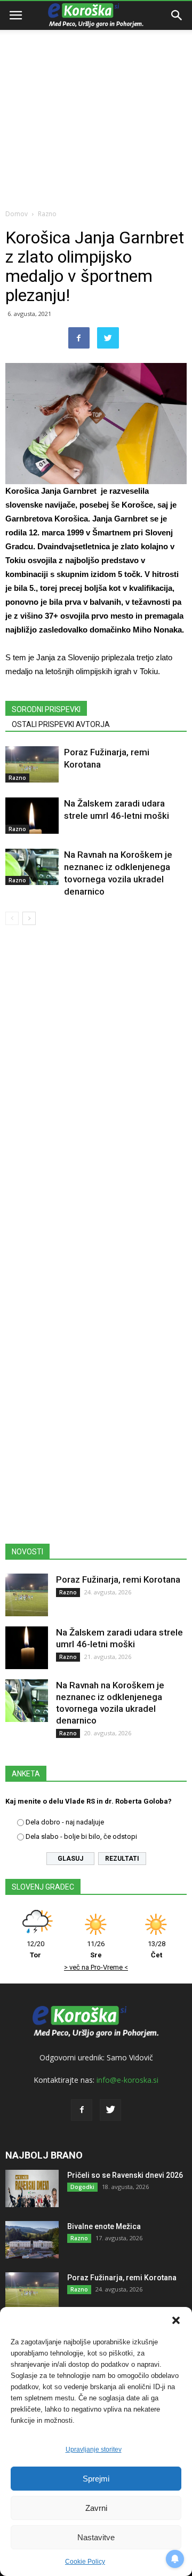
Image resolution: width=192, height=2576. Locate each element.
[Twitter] (110, 2110)
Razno (47, 214)
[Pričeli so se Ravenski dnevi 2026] (32, 2188)
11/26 (96, 1949)
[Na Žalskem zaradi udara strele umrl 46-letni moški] (32, 816)
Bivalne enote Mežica (104, 2226)
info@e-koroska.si (127, 2080)
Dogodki (82, 2187)
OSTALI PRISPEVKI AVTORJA (61, 724)
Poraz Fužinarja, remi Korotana (118, 1579)
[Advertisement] (96, 101)
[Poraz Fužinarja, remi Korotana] (32, 765)
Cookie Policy (85, 2562)
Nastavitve (96, 2537)
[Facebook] (82, 2110)
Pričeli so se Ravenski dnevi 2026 (125, 2175)
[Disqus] (96, 1087)
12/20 (35, 1949)
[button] (176, 2320)
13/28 (157, 1949)
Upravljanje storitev (94, 2449)
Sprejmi (96, 2479)
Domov (17, 214)
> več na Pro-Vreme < (96, 1967)
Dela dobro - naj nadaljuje (65, 1822)
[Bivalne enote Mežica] (32, 2240)
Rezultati (122, 1859)
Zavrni (96, 2508)
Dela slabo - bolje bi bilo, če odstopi (81, 1836)
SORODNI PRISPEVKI (46, 709)
